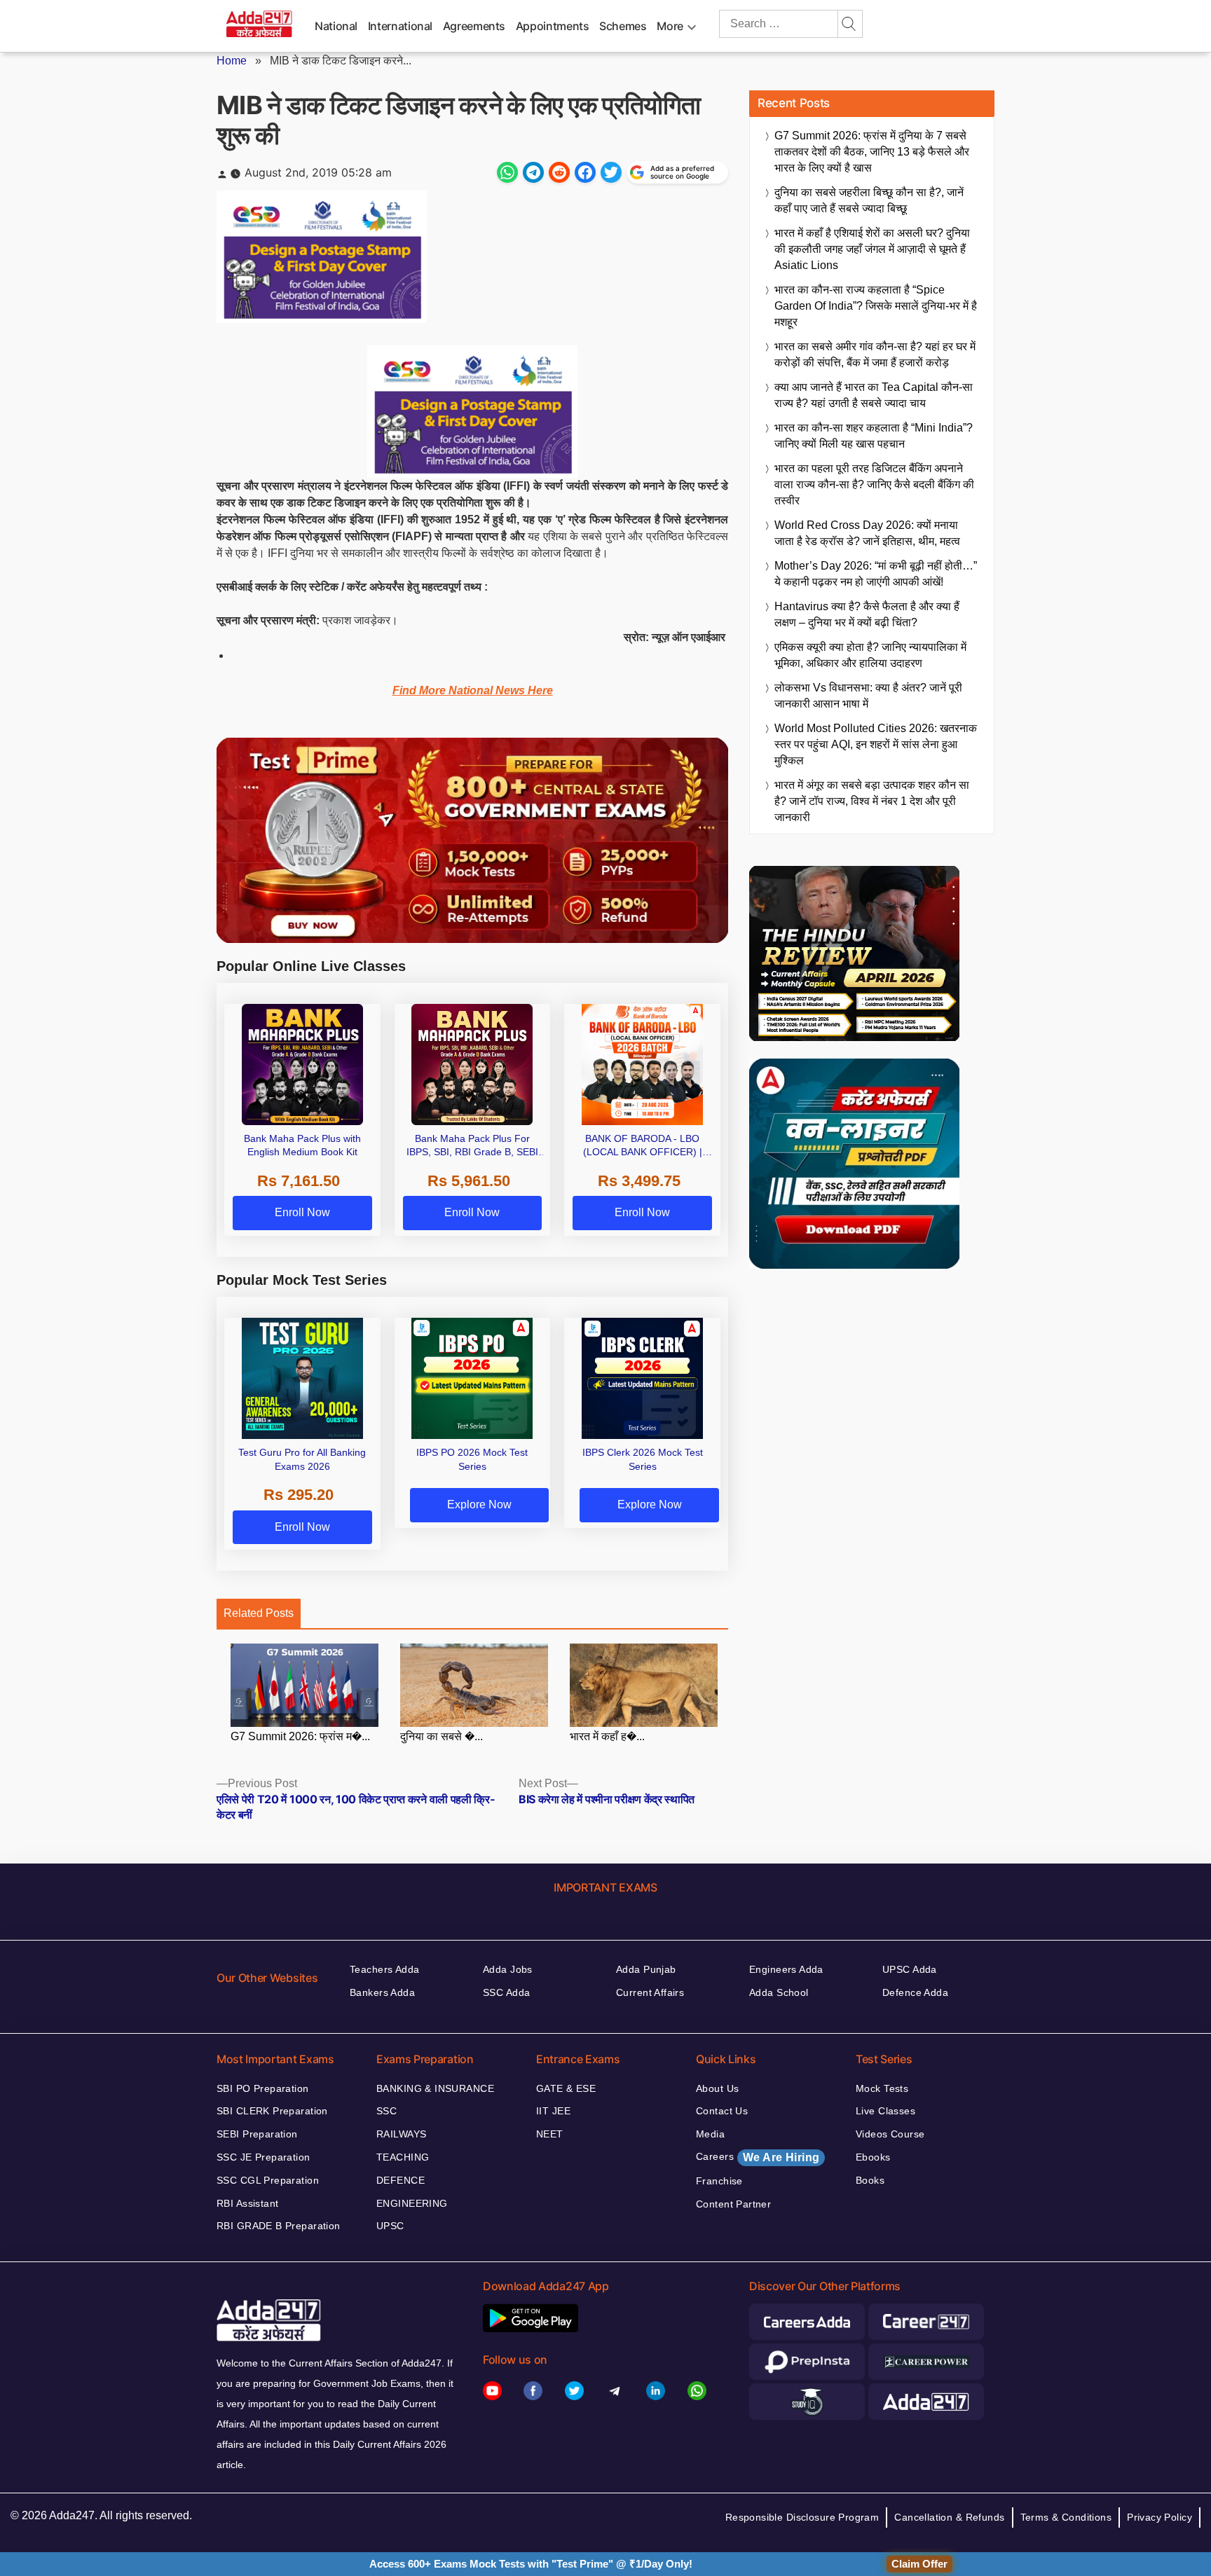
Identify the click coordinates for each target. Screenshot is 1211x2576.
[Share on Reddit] (559, 172)
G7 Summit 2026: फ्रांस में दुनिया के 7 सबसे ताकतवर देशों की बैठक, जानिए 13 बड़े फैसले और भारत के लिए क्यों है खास (872, 152)
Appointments (553, 26)
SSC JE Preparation (264, 2157)
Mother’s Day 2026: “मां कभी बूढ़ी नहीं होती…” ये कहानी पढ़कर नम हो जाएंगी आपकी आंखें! (876, 574)
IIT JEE (553, 2111)
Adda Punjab (646, 1969)
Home (232, 61)
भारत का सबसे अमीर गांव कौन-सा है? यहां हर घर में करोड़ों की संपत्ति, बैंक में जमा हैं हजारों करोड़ (875, 354)
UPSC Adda (910, 1969)
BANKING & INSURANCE (435, 2088)
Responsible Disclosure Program (802, 2517)
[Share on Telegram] (533, 172)
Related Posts (259, 1613)
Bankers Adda (382, 1992)
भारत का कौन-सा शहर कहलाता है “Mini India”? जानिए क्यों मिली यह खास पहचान (874, 436)
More (670, 26)
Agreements (474, 26)
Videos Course (890, 2134)
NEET (550, 2134)
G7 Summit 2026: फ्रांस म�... (300, 1736)
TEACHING (403, 2157)
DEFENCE (401, 2180)
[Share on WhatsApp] (507, 172)
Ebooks (873, 2157)
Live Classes (885, 2111)
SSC (386, 2111)
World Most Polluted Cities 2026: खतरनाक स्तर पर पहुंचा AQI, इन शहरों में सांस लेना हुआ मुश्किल (876, 744)
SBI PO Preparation (263, 2088)
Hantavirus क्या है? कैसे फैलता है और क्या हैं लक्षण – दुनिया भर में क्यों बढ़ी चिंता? (867, 614)
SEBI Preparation (257, 2134)
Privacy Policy (1159, 2517)
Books (870, 2180)
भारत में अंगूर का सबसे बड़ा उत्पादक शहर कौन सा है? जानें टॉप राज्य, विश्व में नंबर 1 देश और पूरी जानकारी (872, 801)
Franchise (719, 2181)
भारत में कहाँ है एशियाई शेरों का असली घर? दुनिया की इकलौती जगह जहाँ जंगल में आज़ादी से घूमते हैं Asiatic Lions (872, 249)
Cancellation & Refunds (949, 2517)
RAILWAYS (401, 2134)
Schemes (623, 26)
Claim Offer (919, 2564)
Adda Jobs (508, 1969)
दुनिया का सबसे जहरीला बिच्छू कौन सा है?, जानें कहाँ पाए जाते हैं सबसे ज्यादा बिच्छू (869, 200)
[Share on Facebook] (585, 172)
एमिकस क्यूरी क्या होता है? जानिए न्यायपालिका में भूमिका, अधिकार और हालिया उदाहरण (870, 655)
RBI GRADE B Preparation (279, 2226)
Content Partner (733, 2204)
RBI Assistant (247, 2203)
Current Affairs (650, 1992)
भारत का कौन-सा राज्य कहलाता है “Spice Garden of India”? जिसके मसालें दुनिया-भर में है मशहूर (876, 306)
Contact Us (722, 2111)
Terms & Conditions (1066, 2517)
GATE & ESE (566, 2088)
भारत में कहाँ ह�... (607, 1736)
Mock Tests (882, 2088)
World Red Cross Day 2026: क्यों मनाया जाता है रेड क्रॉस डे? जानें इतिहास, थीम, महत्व (867, 533)
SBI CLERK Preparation (272, 2111)
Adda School (779, 1992)
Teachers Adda (384, 1969)
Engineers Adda (786, 1969)
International (400, 26)
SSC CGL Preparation (268, 2180)
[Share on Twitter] (611, 172)
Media (710, 2134)
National (336, 26)
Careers (758, 2157)
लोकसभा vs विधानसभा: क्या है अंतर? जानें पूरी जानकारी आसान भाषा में (868, 696)
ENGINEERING (412, 2203)
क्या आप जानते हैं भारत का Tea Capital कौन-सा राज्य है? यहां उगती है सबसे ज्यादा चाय (874, 395)
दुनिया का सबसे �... (442, 1736)
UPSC (390, 2226)
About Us (717, 2088)
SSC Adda (506, 1992)
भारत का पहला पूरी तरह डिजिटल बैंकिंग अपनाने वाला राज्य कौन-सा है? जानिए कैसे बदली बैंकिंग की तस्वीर (874, 484)
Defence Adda (915, 1992)
